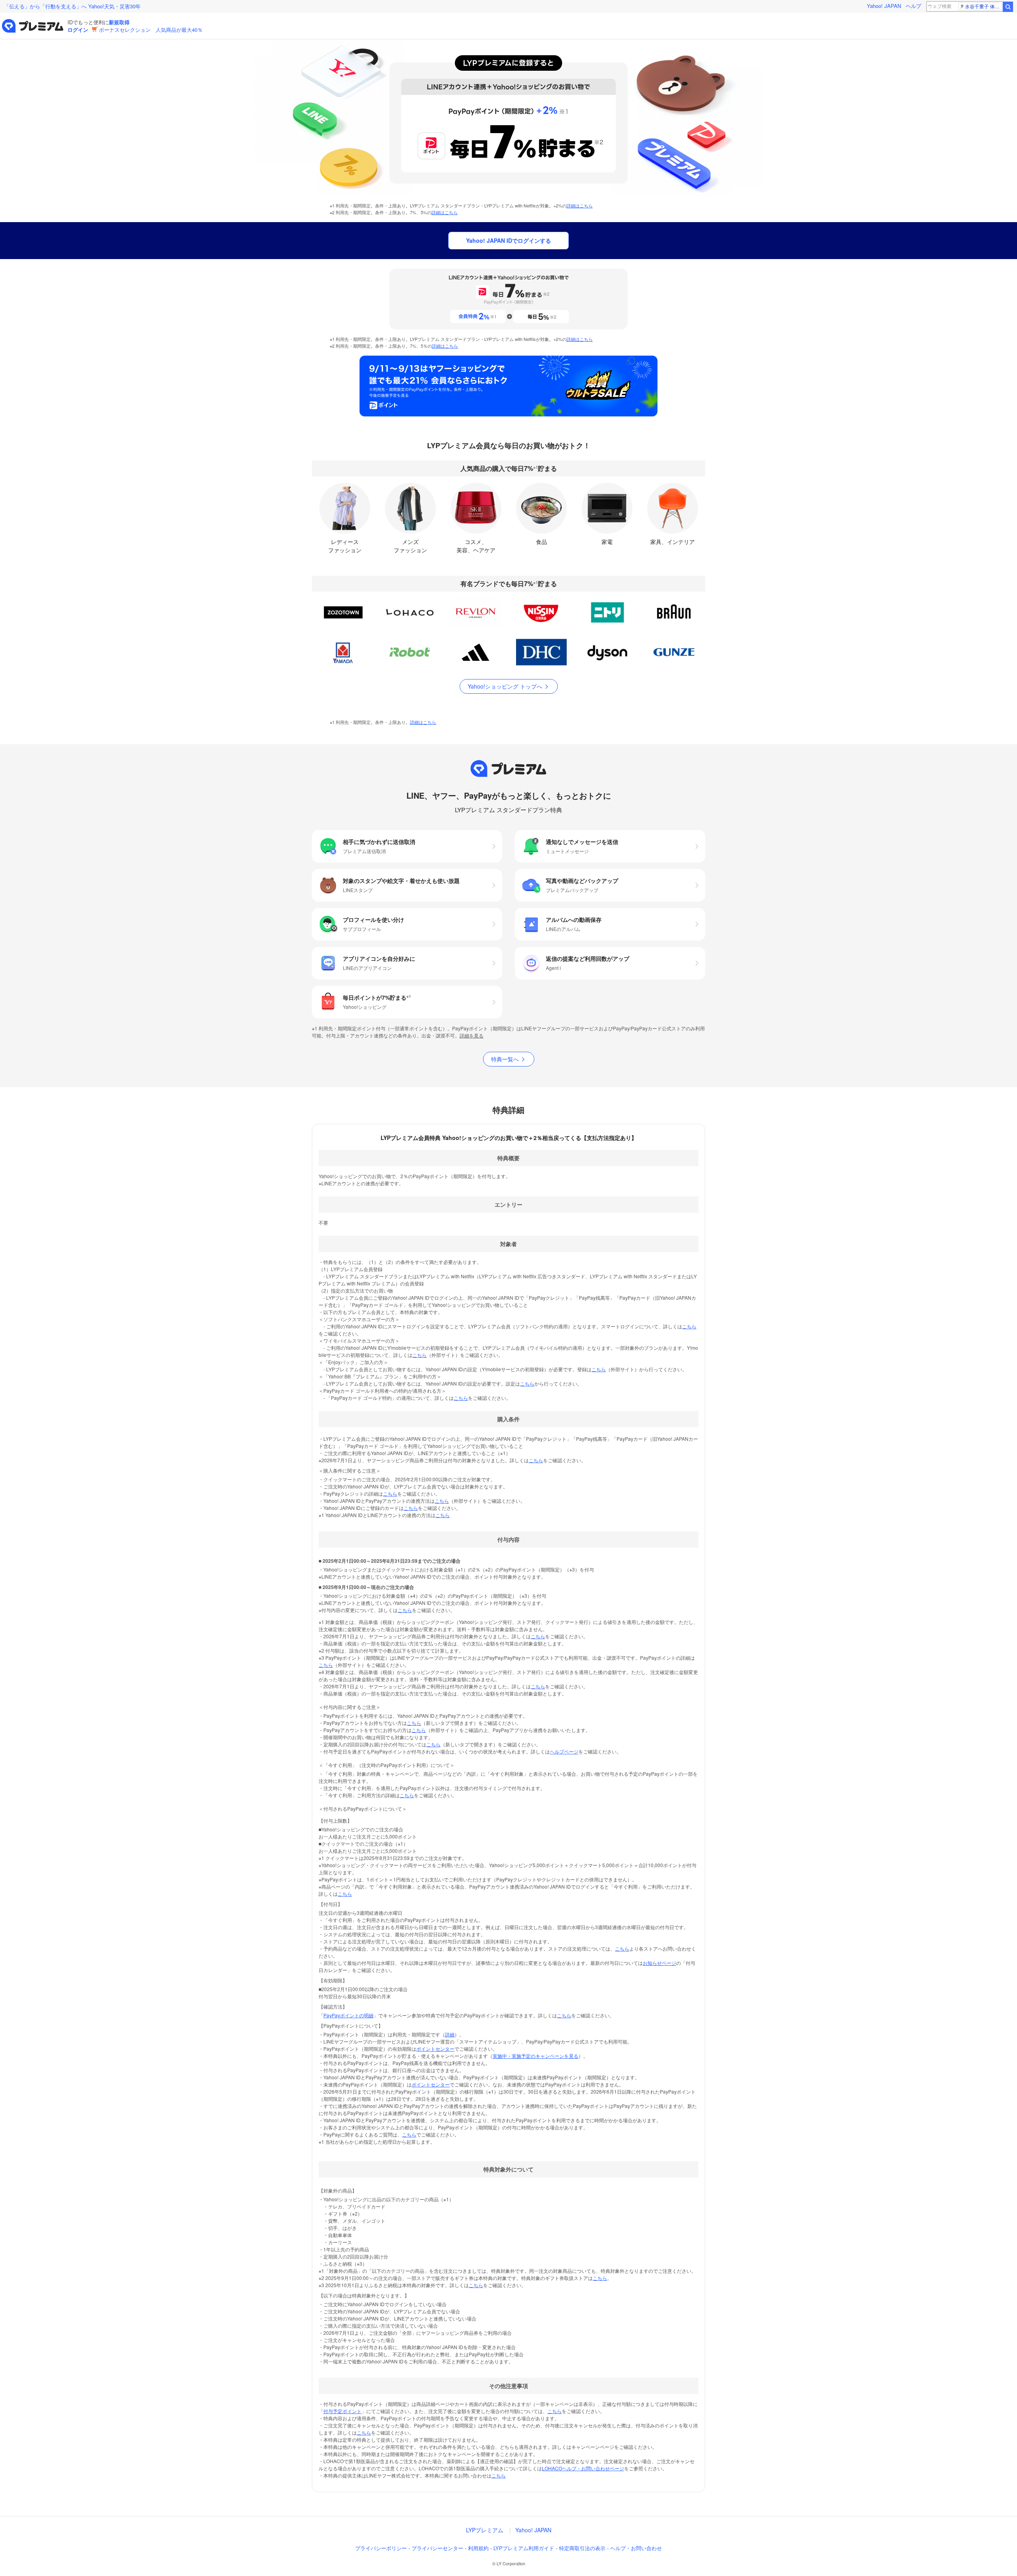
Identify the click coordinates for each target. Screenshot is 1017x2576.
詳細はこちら (580, 205)
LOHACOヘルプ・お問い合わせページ (583, 2468)
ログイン (78, 30)
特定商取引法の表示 (582, 2548)
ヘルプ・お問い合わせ (636, 2548)
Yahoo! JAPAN (884, 6)
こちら (689, 1326)
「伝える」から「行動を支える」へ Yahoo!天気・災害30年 (72, 6)
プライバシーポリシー (381, 2548)
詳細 (450, 2034)
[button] (407, 846)
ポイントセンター (435, 2049)
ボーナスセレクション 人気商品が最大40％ (151, 30)
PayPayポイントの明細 (348, 2015)
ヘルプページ (564, 1751)
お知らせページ (659, 1963)
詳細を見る (472, 1035)
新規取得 (119, 22)
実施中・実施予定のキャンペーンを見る (536, 2056)
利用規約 (478, 2548)
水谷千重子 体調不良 (983, 6)
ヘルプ (914, 6)
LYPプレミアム (485, 2530)
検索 (1008, 7)
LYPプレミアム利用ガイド (524, 2548)
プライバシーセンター (437, 2548)
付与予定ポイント (342, 2411)
